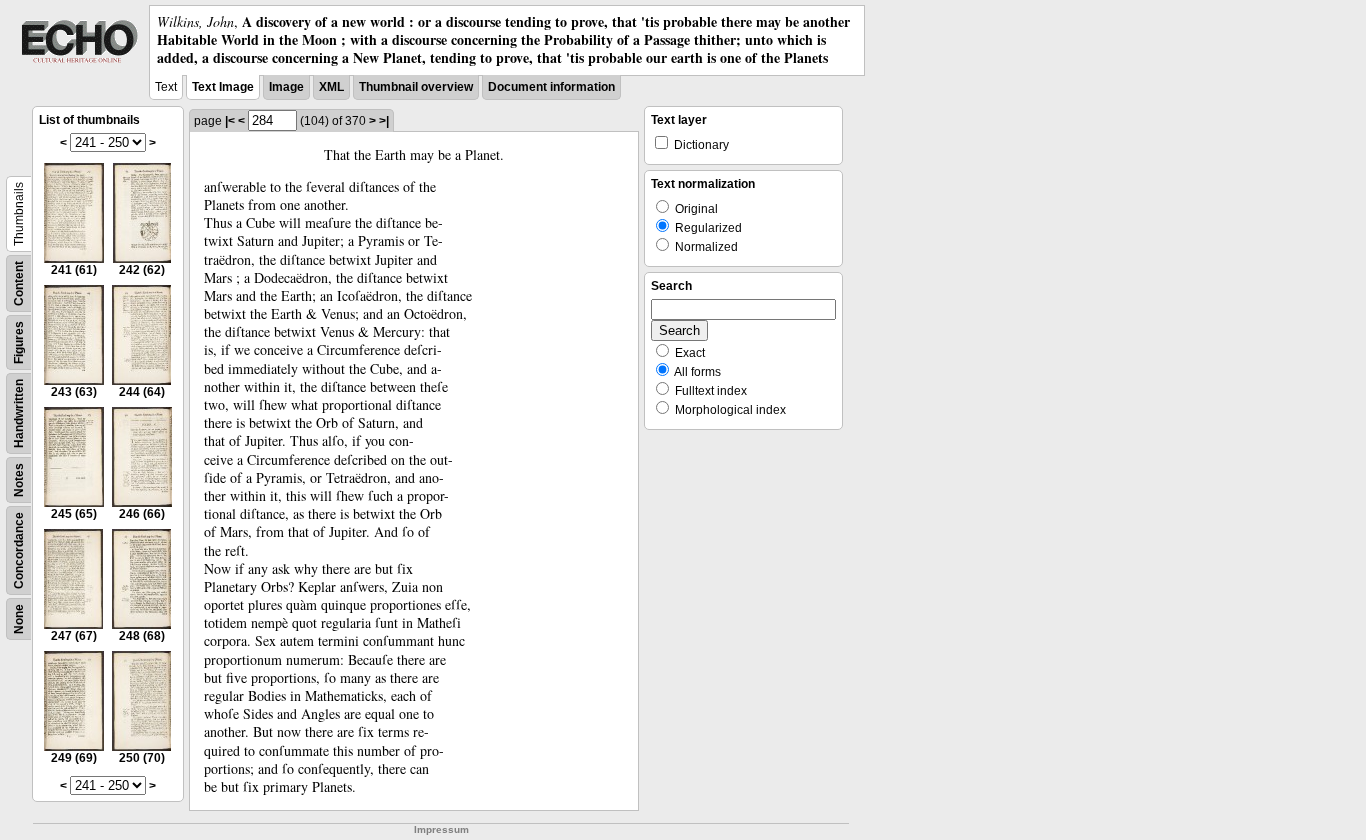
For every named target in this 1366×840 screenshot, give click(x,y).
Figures (19, 342)
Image (286, 87)
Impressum (441, 829)
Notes (19, 480)
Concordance (19, 550)
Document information (551, 87)
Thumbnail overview (416, 87)
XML (331, 87)
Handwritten (19, 413)
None (19, 619)
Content (19, 283)
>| (384, 121)
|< (230, 121)
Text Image (223, 87)
